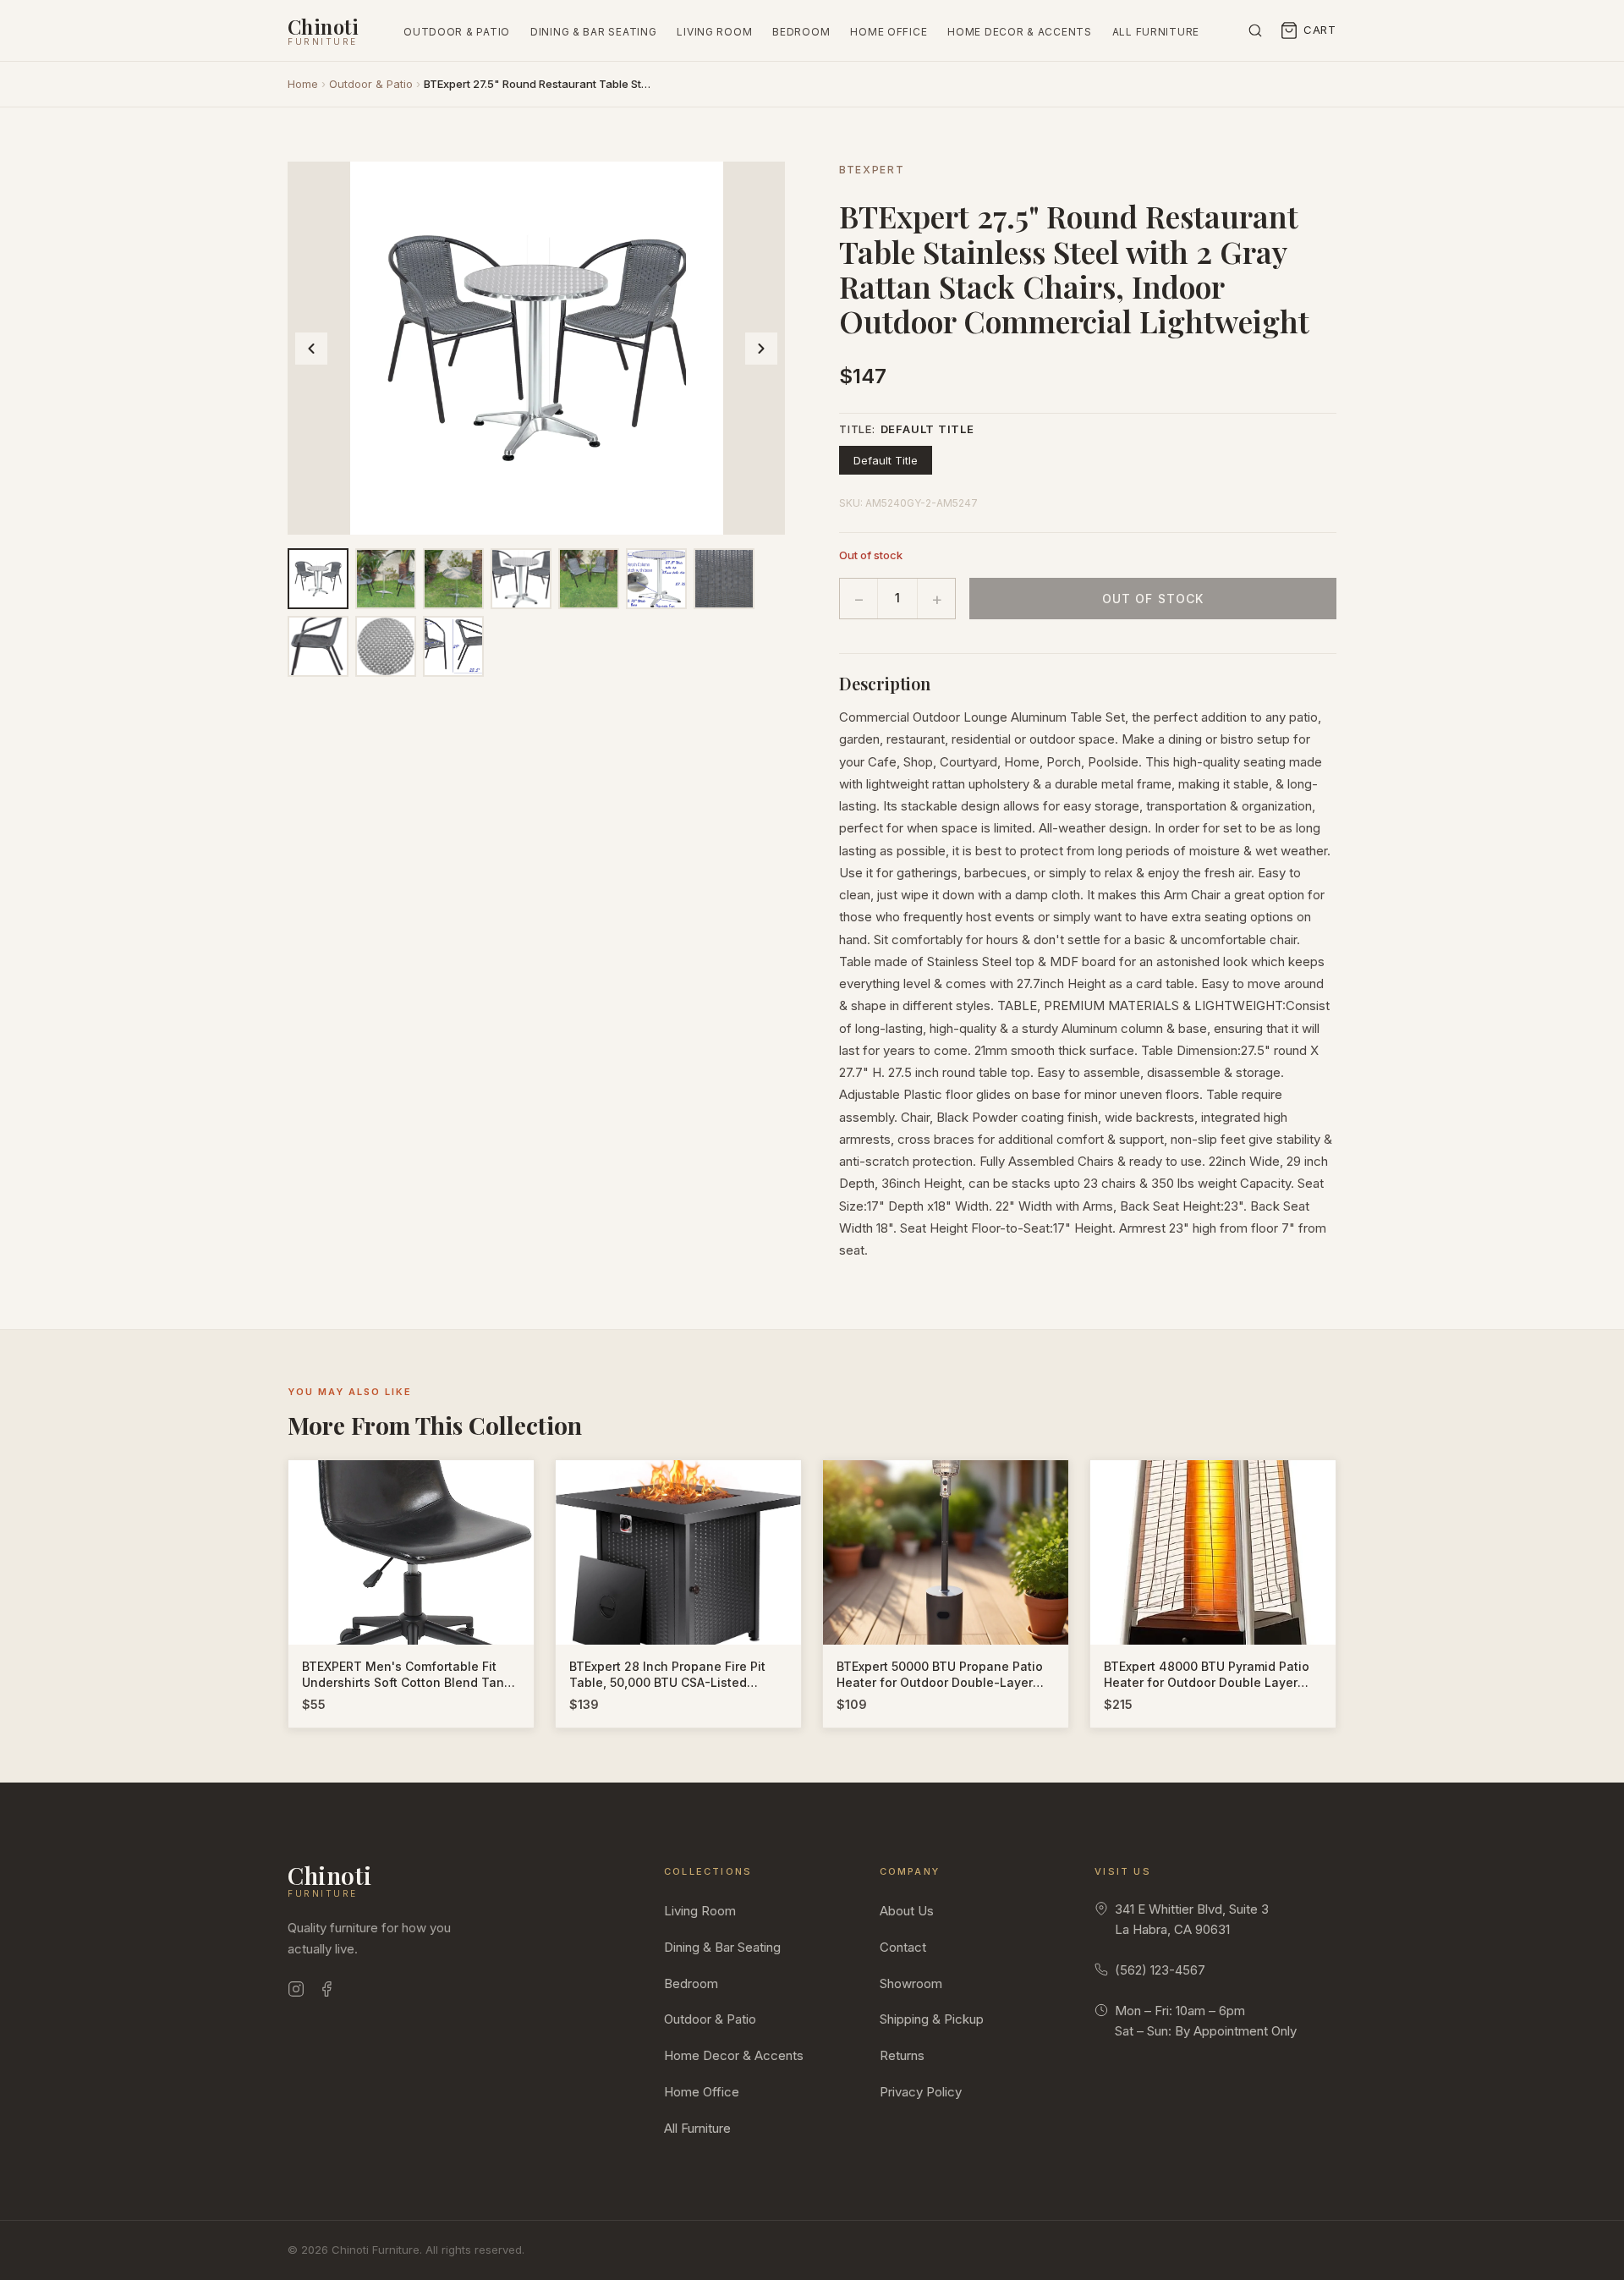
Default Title (886, 460)
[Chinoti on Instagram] (296, 1992)
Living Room (714, 32)
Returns (902, 2055)
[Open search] (1255, 30)
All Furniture (1156, 32)
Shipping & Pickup (932, 2019)
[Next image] (761, 349)
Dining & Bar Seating (593, 32)
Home (303, 84)
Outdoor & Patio (457, 32)
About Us (907, 1911)
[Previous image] (311, 349)
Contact (903, 1947)
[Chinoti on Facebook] (326, 1992)
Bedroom (801, 32)
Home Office (889, 32)
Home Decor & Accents (1019, 32)
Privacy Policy (921, 2092)
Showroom (911, 1983)
